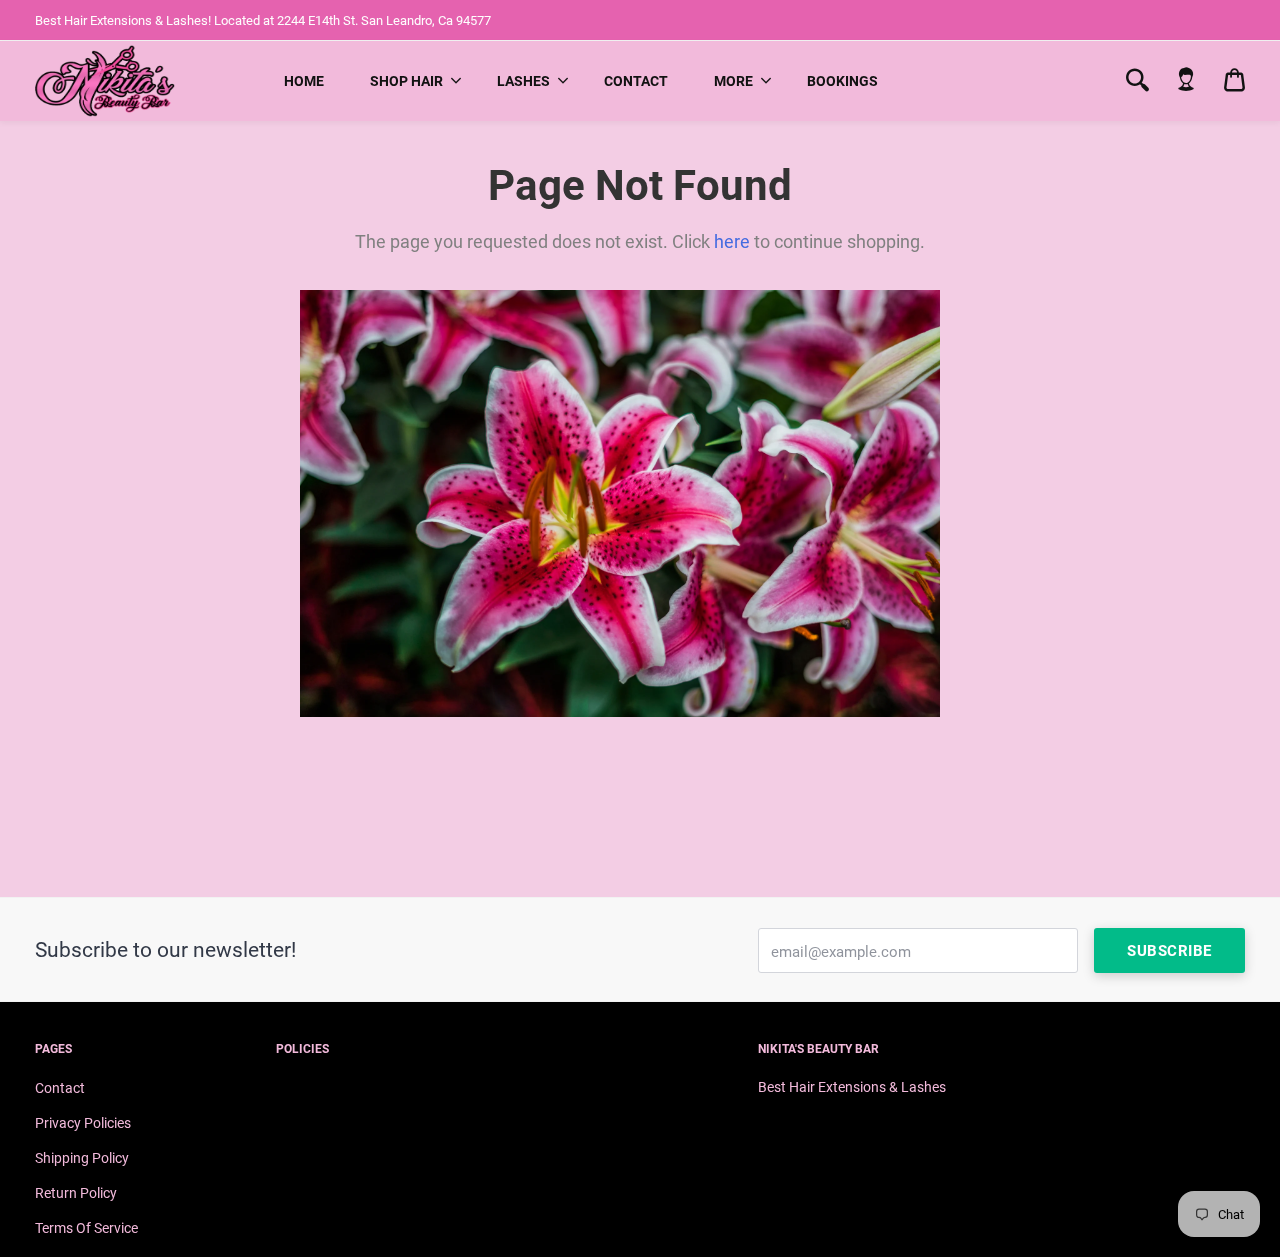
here (732, 241)
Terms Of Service (86, 1228)
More (733, 81)
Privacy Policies (83, 1123)
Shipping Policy (82, 1158)
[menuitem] (304, 81)
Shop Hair (406, 81)
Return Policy (76, 1193)
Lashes (523, 81)
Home (304, 81)
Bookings (842, 81)
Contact (636, 81)
